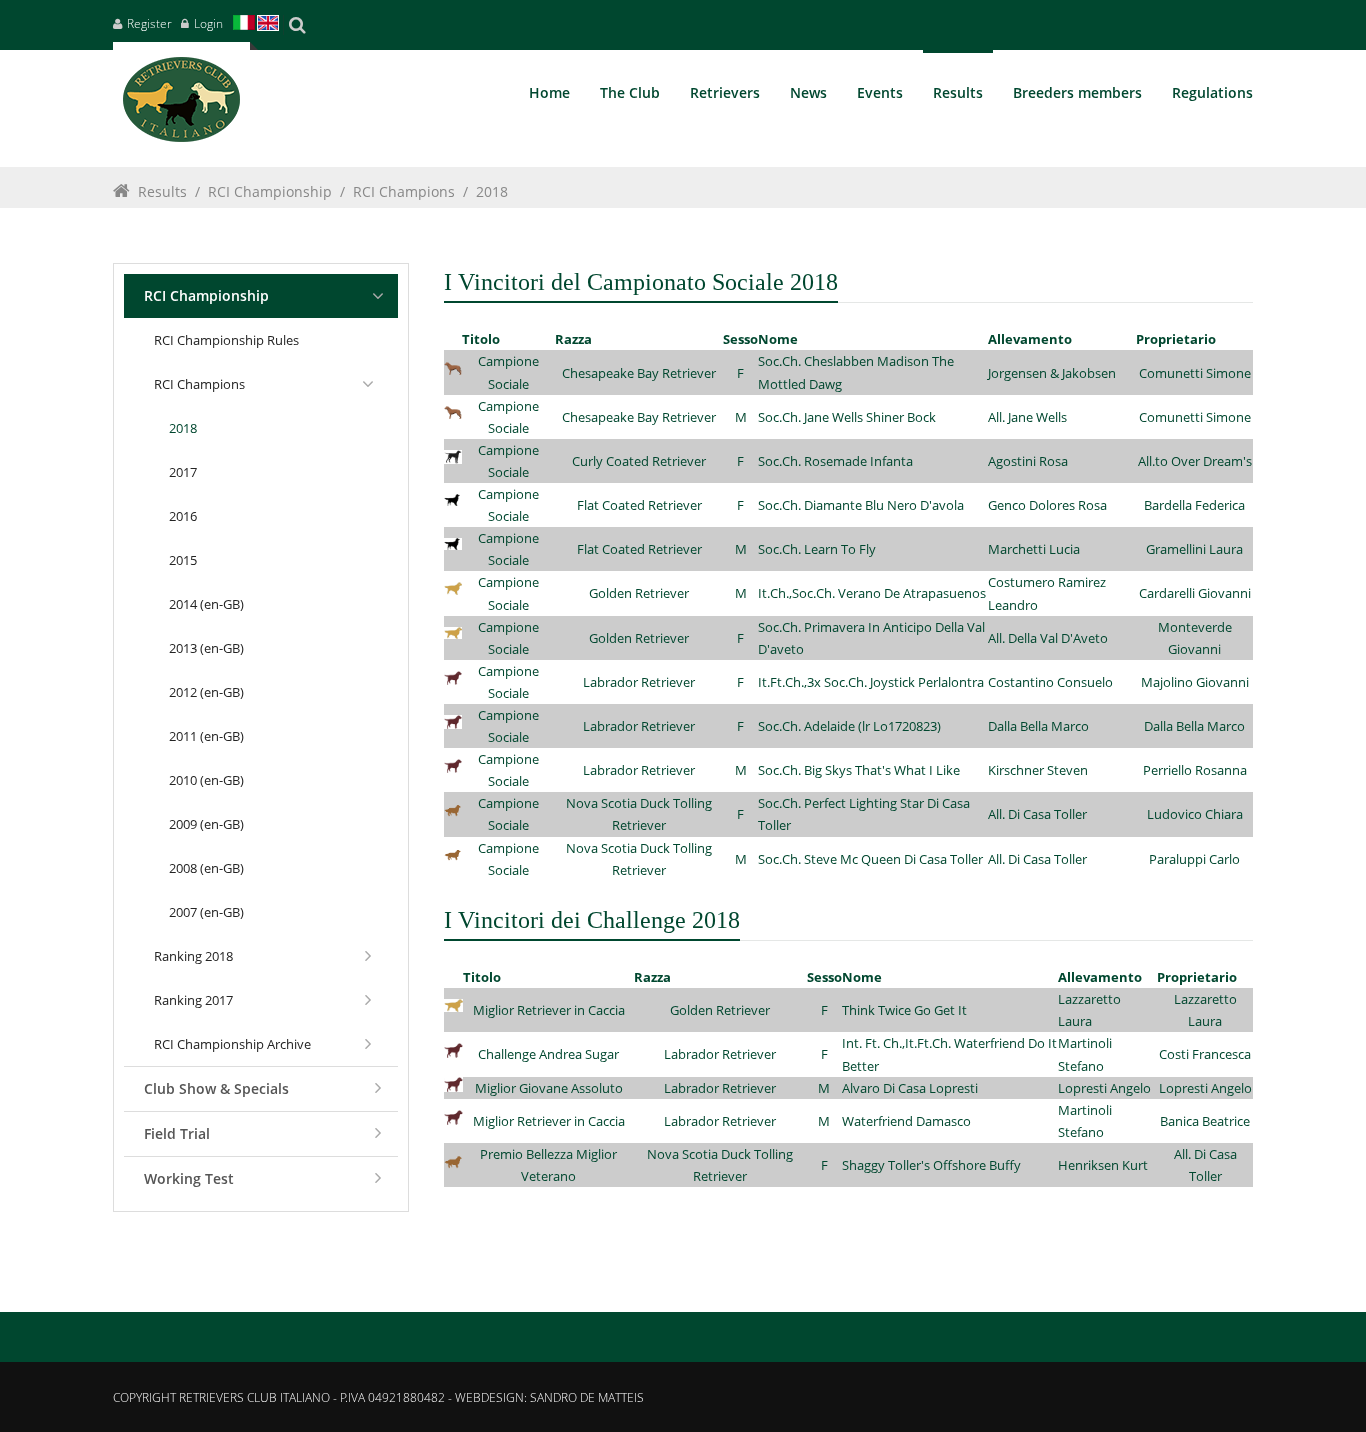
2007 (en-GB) (206, 912)
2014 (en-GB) (206, 604)
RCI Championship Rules (226, 340)
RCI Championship (270, 191)
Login (208, 23)
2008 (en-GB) (206, 868)
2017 (183, 472)
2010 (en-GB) (206, 780)
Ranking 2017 (193, 1000)
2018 (492, 191)
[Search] (297, 25)
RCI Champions (404, 191)
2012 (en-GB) (206, 692)
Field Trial (177, 1133)
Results (162, 191)
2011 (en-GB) (206, 736)
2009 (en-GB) (206, 824)
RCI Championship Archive (232, 1044)
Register (149, 23)
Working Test (189, 1178)
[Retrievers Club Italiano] (181, 104)
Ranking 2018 (193, 956)
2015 (183, 560)
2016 (183, 516)
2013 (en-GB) (206, 648)
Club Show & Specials (216, 1088)
